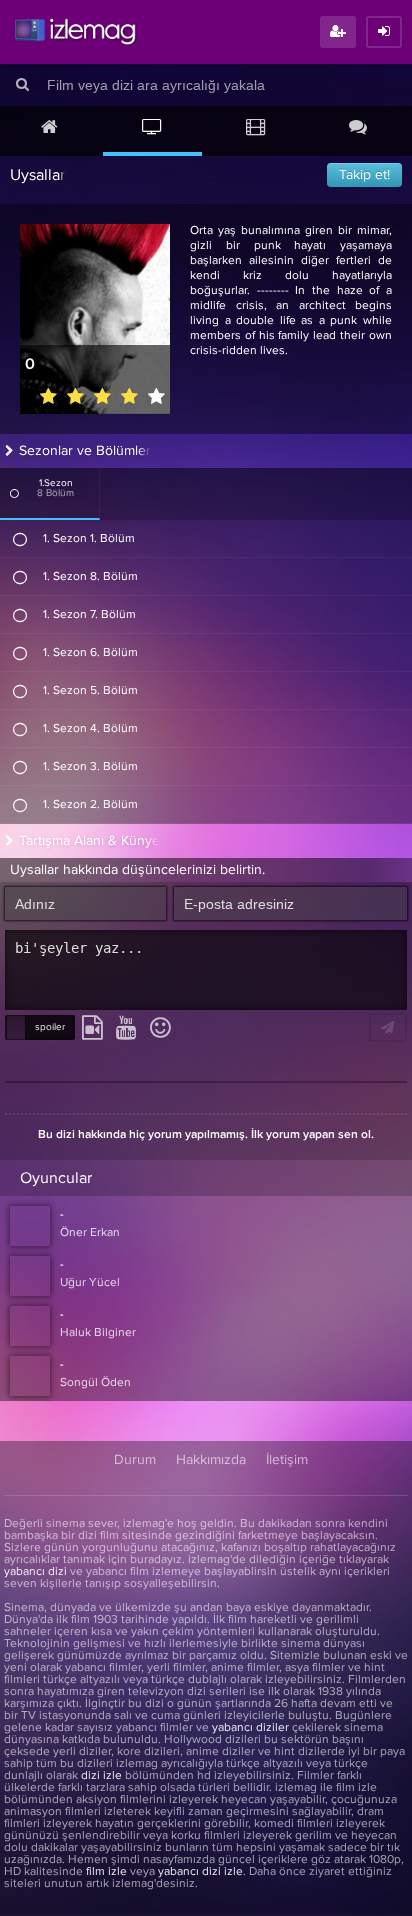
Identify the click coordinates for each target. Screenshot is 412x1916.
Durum (135, 1460)
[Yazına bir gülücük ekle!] (160, 1029)
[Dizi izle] (152, 129)
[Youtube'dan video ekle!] (126, 1029)
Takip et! (364, 175)
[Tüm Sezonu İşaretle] (14, 493)
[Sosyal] (358, 129)
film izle (106, 1872)
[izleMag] (75, 32)
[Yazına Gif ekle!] (92, 1029)
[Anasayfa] (49, 129)
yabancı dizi (35, 1572)
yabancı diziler (250, 1728)
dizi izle (101, 1776)
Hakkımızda (211, 1460)
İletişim (287, 1460)
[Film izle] (255, 129)
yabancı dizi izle (200, 1872)
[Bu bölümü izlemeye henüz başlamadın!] (20, 539)
